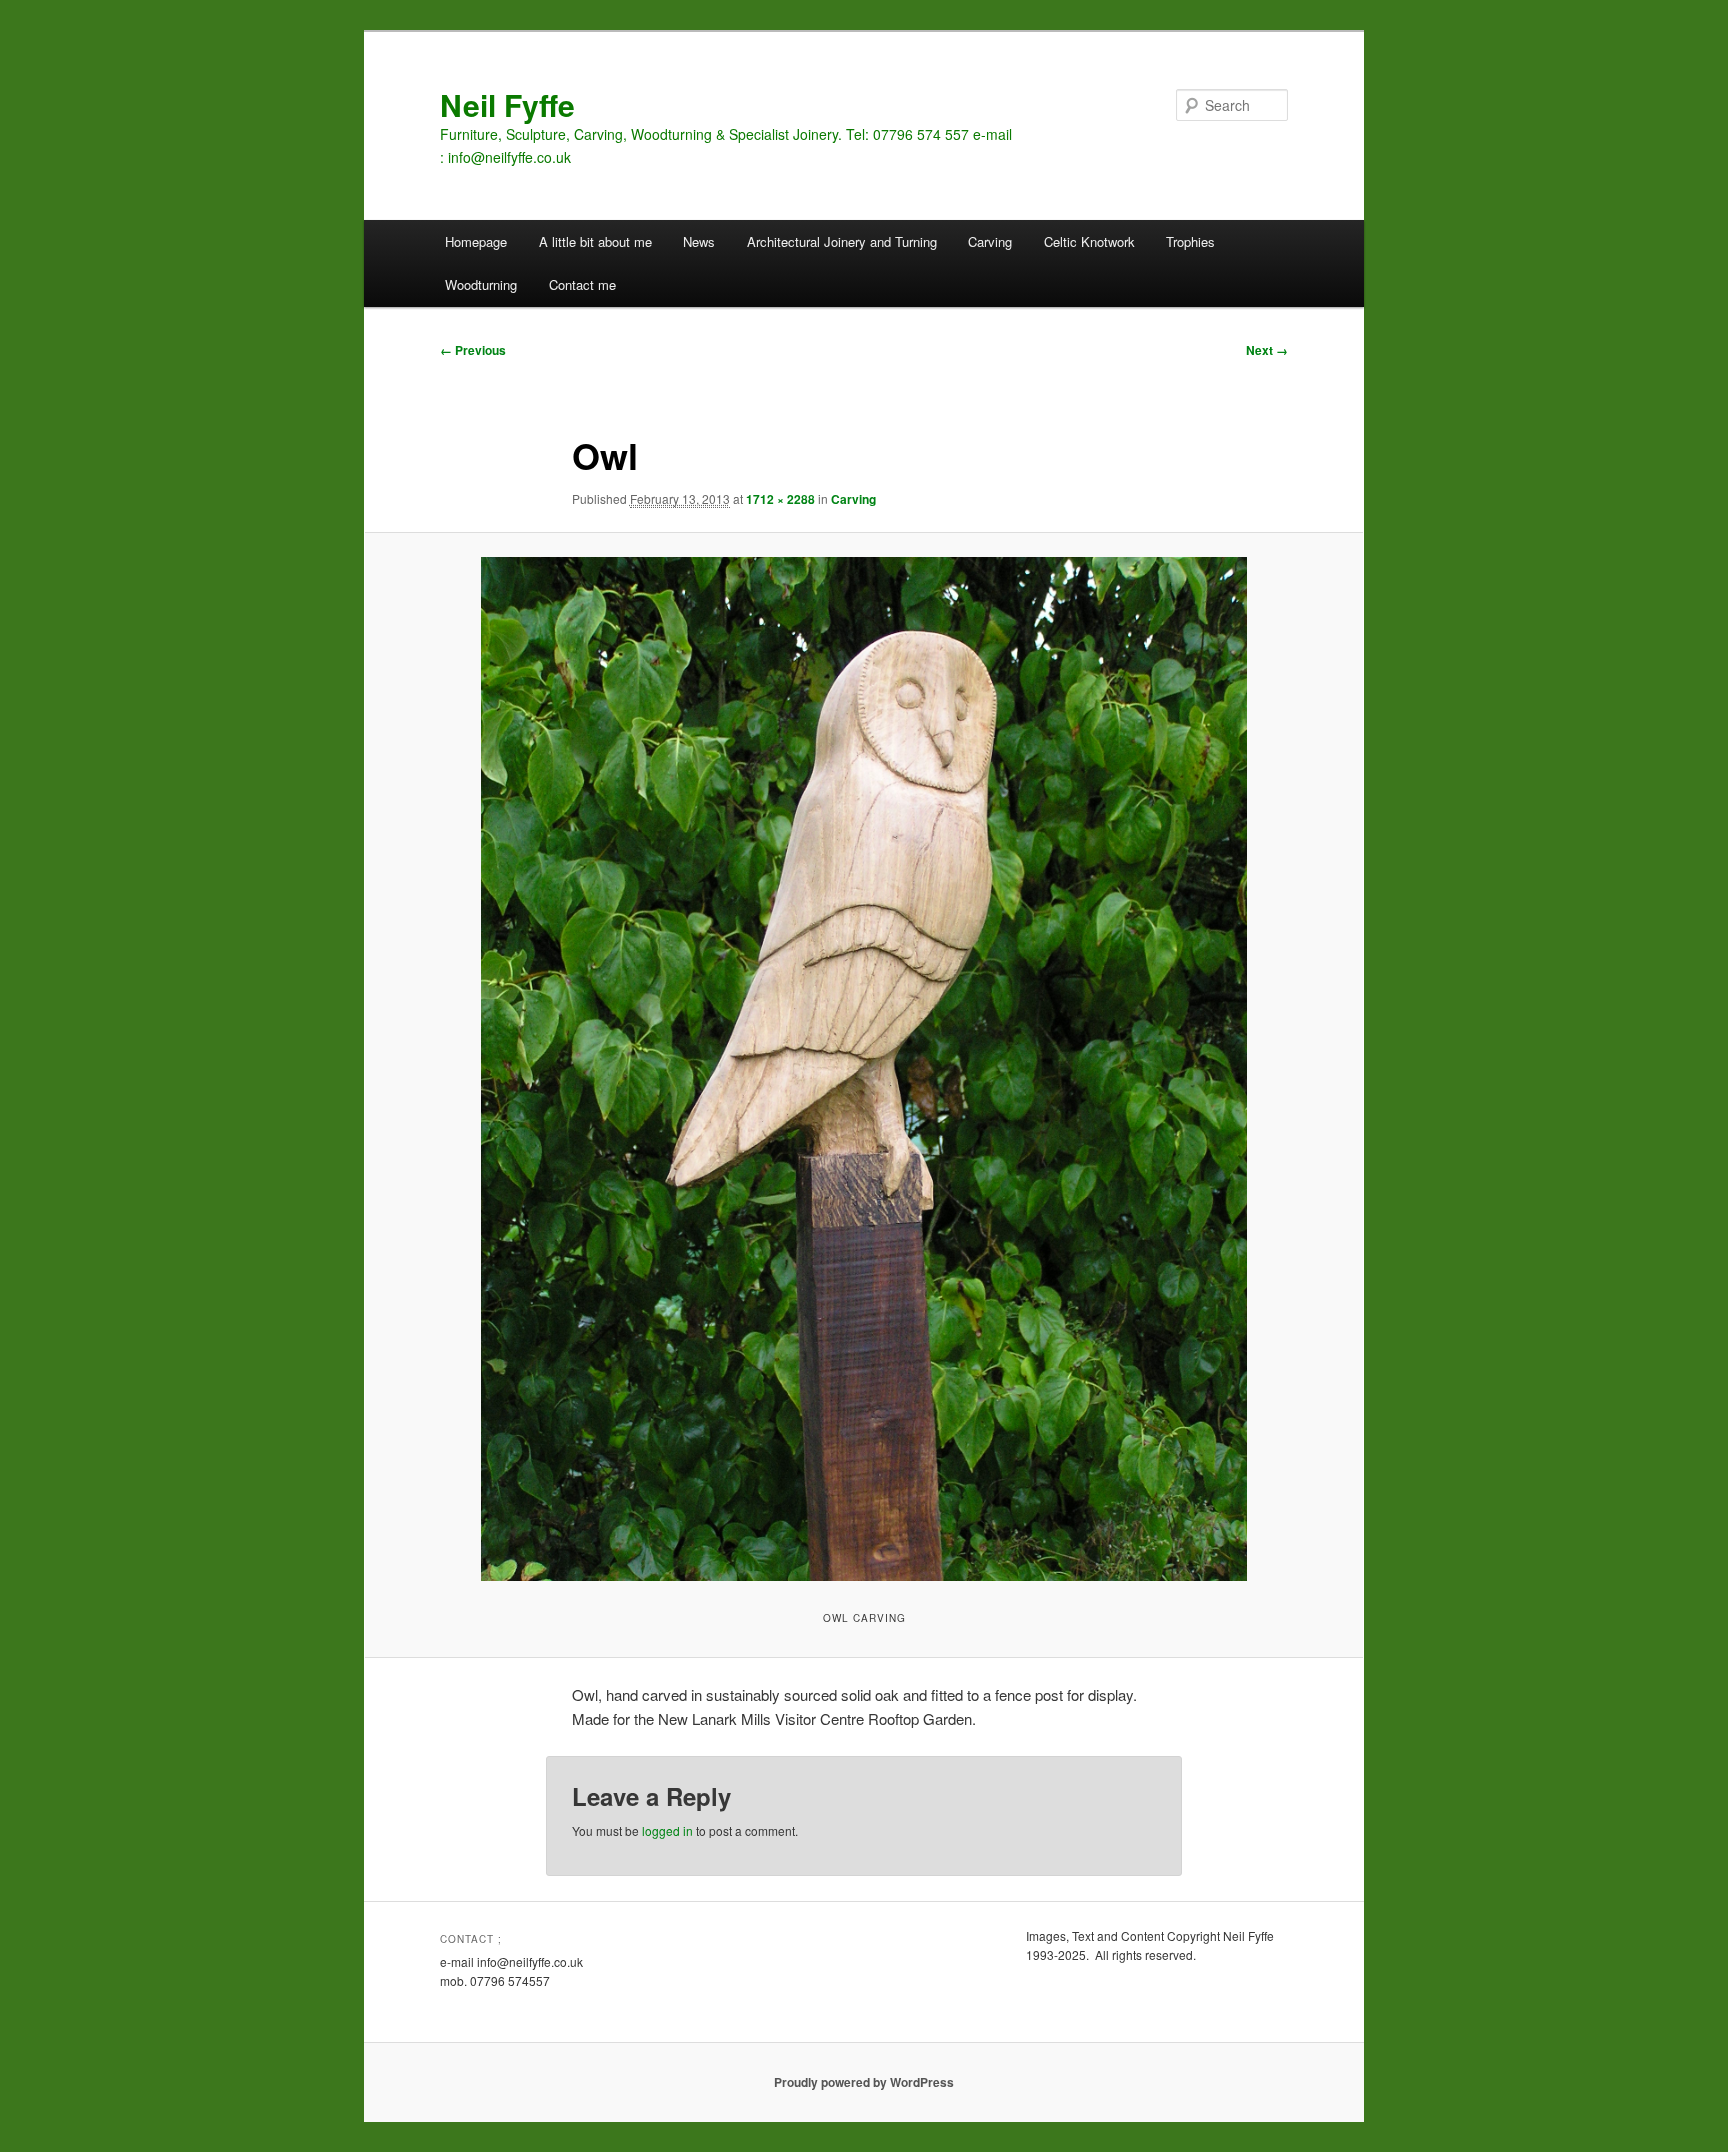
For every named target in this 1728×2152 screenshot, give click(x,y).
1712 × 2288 (780, 499)
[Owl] (864, 1069)
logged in (667, 1830)
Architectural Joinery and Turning (842, 241)
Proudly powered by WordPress (864, 2082)
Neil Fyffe (507, 104)
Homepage (476, 241)
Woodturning (481, 284)
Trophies (1190, 241)
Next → (1267, 350)
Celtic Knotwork (1089, 241)
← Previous (473, 350)
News (699, 241)
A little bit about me (595, 241)
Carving (990, 241)
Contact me (582, 284)
